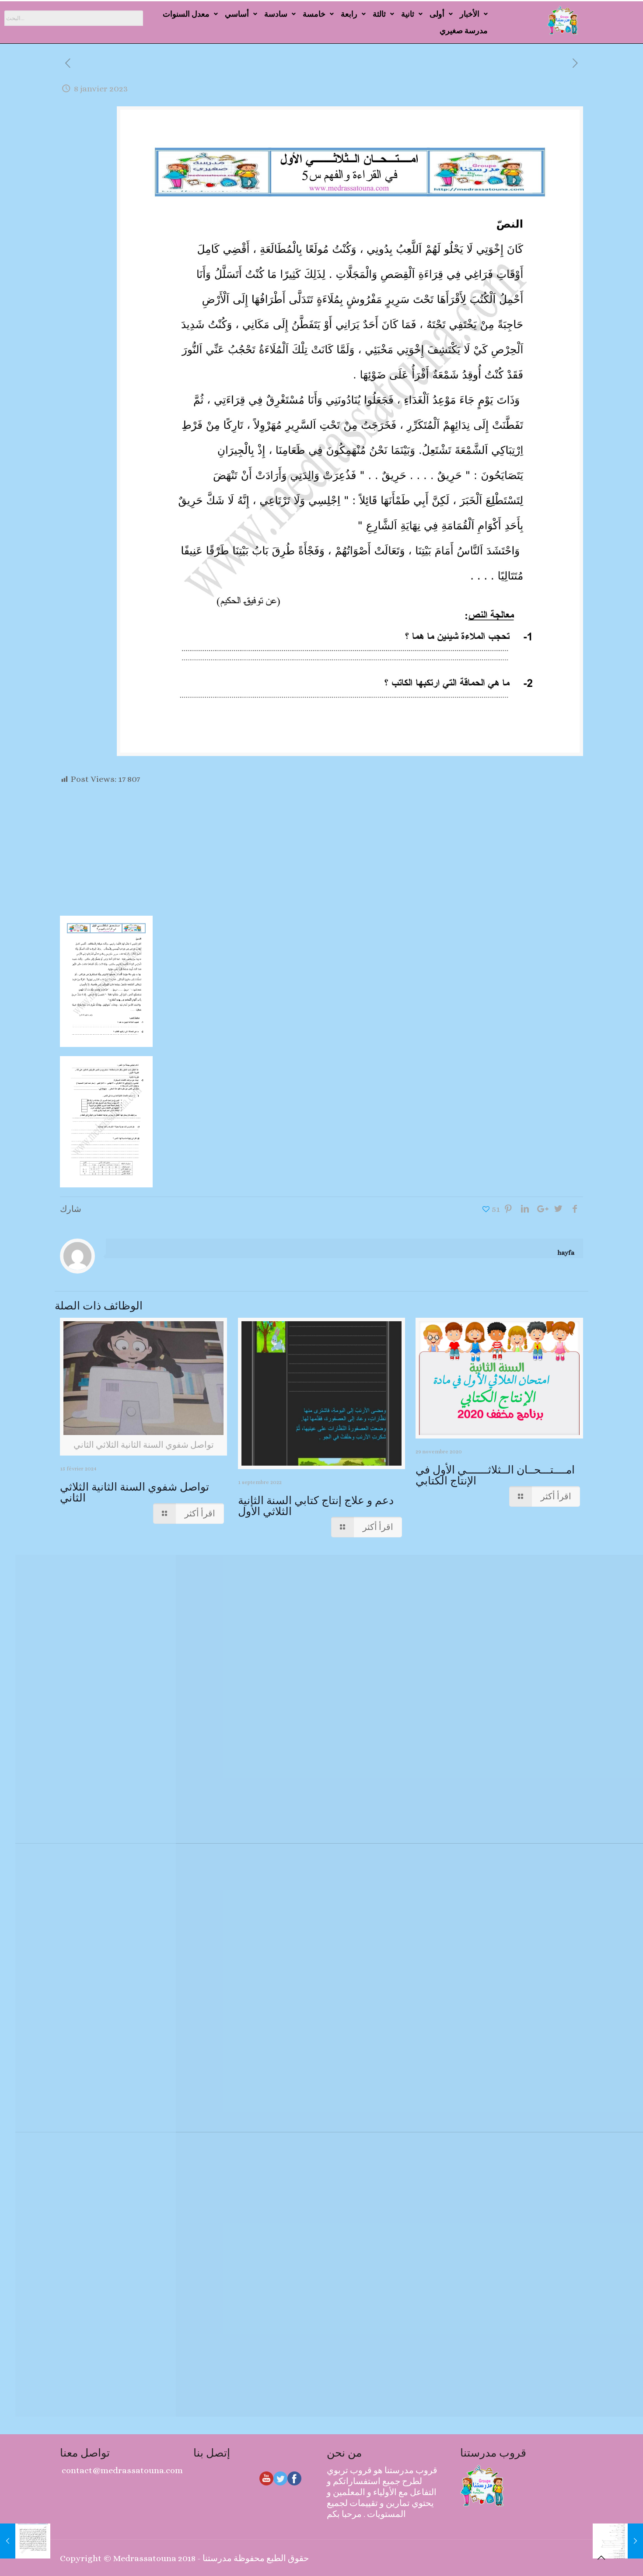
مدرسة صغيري (464, 30)
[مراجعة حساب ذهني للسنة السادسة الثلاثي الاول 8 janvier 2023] (618, 2541)
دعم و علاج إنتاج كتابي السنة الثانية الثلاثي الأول (316, 1506)
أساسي (237, 14)
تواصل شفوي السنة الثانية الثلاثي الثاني (135, 1492)
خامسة (314, 14)
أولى (437, 14)
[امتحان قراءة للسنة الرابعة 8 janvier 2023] (25, 2541)
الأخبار (470, 14)
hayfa (566, 1253)
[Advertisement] (321, 850)
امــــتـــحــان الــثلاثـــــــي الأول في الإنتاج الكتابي (495, 1475)
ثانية (408, 14)
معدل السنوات (186, 14)
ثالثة (379, 14)
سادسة (276, 14)
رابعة (349, 14)
